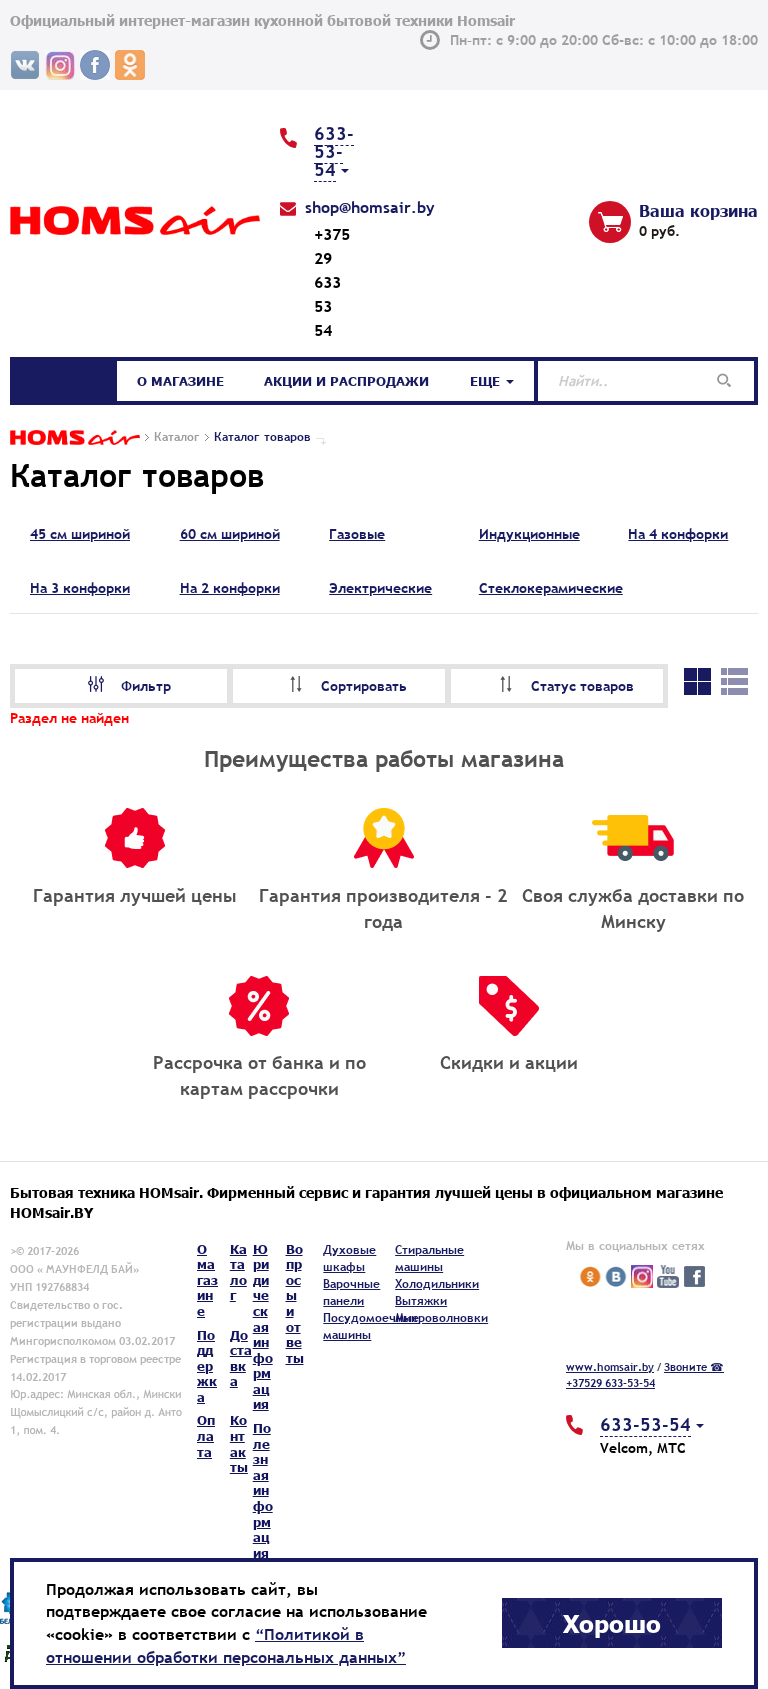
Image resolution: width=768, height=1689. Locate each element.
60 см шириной (230, 534)
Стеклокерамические (551, 588)
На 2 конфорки (230, 588)
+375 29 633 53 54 (332, 282)
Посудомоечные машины (371, 1326)
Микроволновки (441, 1318)
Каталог (65, 381)
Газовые (357, 534)
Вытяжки (421, 1301)
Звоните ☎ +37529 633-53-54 (645, 1375)
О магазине (180, 381)
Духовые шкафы (349, 1258)
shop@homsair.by (370, 207)
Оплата (206, 1435)
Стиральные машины (429, 1258)
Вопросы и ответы (295, 1303)
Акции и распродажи (346, 381)
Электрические (380, 588)
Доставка (241, 1358)
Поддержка (207, 1366)
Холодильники (437, 1284)
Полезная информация (263, 1490)
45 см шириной (80, 534)
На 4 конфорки (678, 534)
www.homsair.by (610, 1367)
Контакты (239, 1443)
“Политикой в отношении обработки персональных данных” (226, 1645)
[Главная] (75, 437)
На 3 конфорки (80, 588)
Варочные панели (351, 1292)
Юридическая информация (263, 1327)
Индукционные (529, 534)
